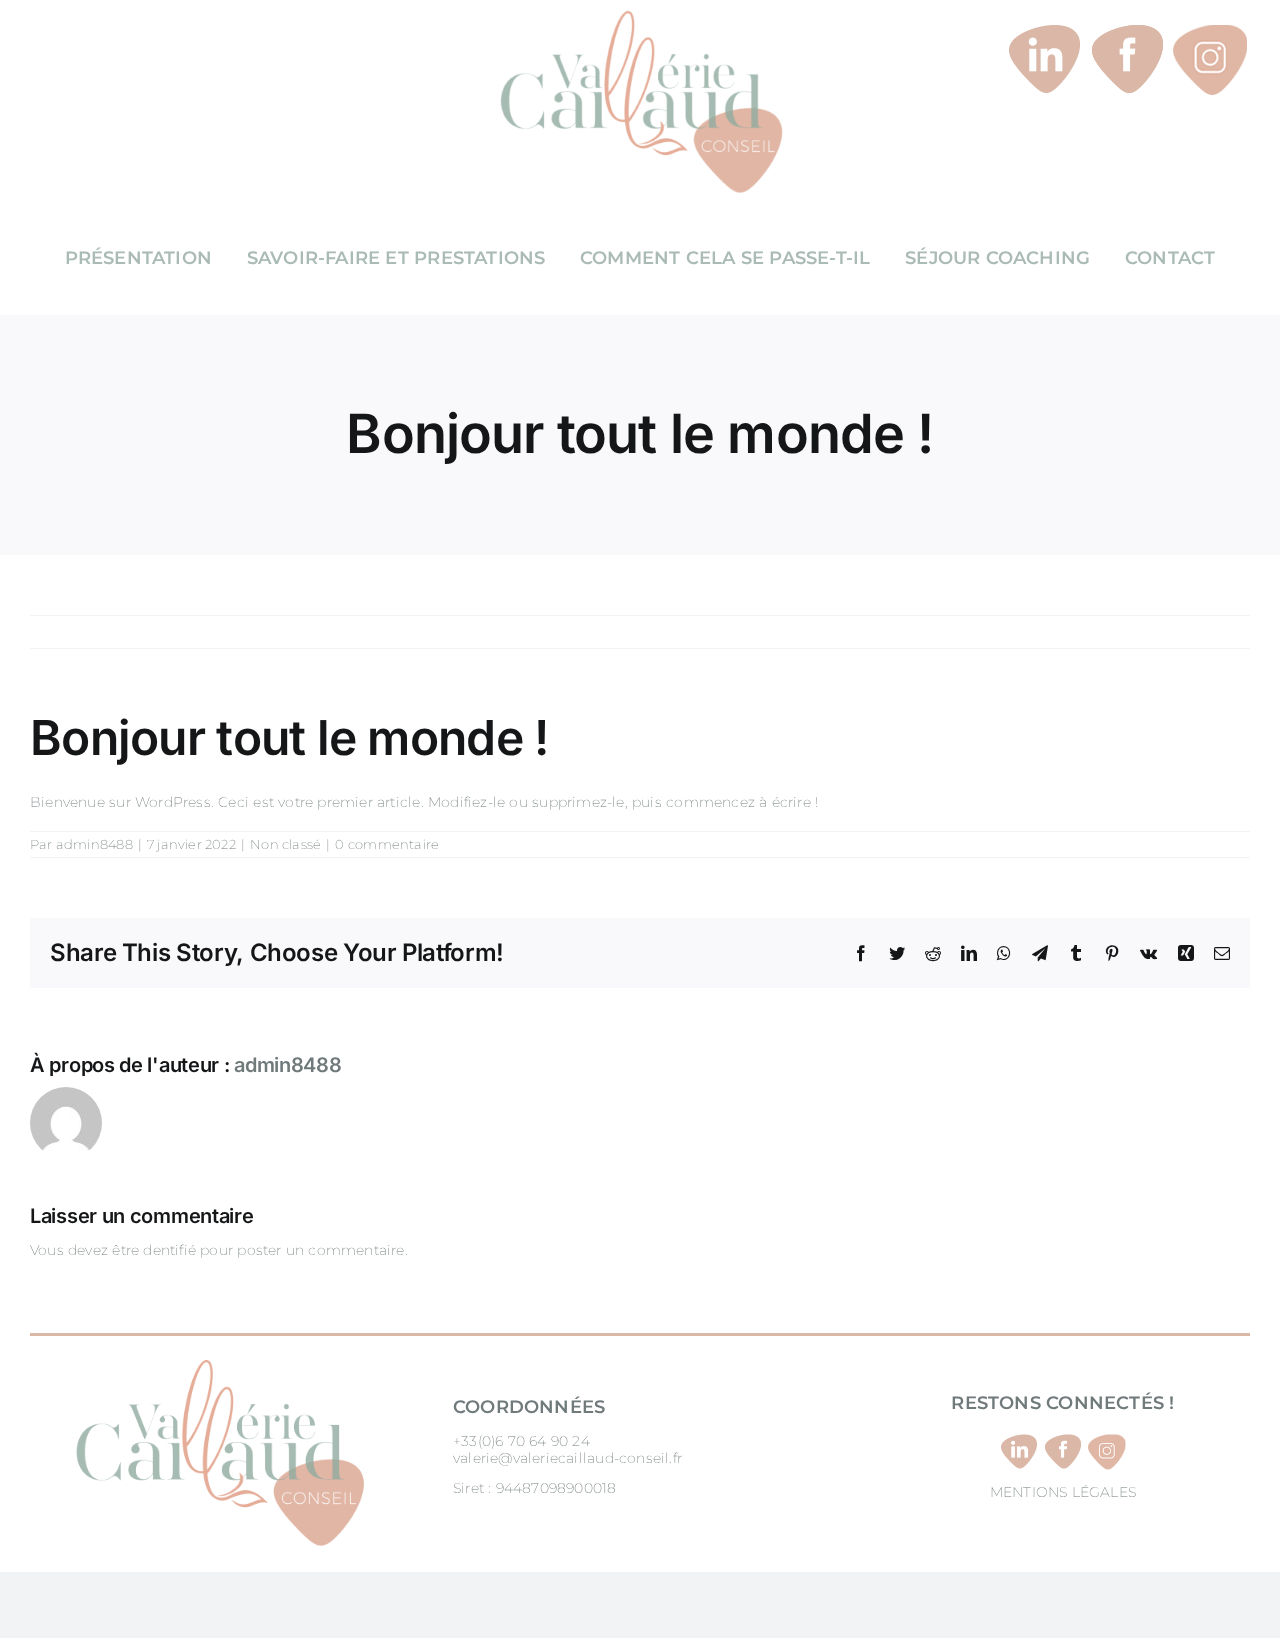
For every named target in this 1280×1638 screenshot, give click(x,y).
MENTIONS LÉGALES (1063, 1492)
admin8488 (94, 844)
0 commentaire (387, 844)
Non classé (285, 844)
